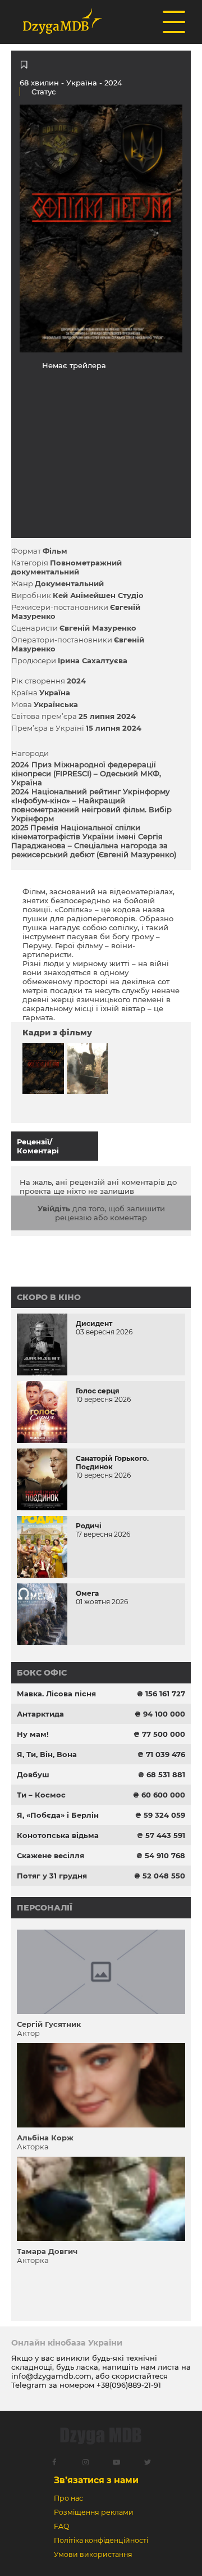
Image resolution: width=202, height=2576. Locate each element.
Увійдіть (54, 1208)
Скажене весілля (50, 1855)
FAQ (61, 2526)
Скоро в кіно (49, 1297)
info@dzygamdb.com (51, 2376)
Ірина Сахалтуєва (93, 660)
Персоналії (45, 1908)
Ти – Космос (41, 1795)
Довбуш (33, 1774)
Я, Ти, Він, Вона (47, 1754)
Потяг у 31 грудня (52, 1876)
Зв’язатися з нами (96, 2480)
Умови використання (93, 2554)
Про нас (68, 2498)
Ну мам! (33, 1734)
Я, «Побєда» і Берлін (58, 1815)
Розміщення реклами (94, 2512)
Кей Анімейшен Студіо (98, 595)
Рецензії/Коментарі (38, 1146)
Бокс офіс (42, 1673)
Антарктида (40, 1714)
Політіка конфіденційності (101, 2540)
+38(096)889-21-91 (129, 2385)
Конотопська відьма (58, 1835)
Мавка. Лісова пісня (56, 1694)
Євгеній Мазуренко (98, 628)
